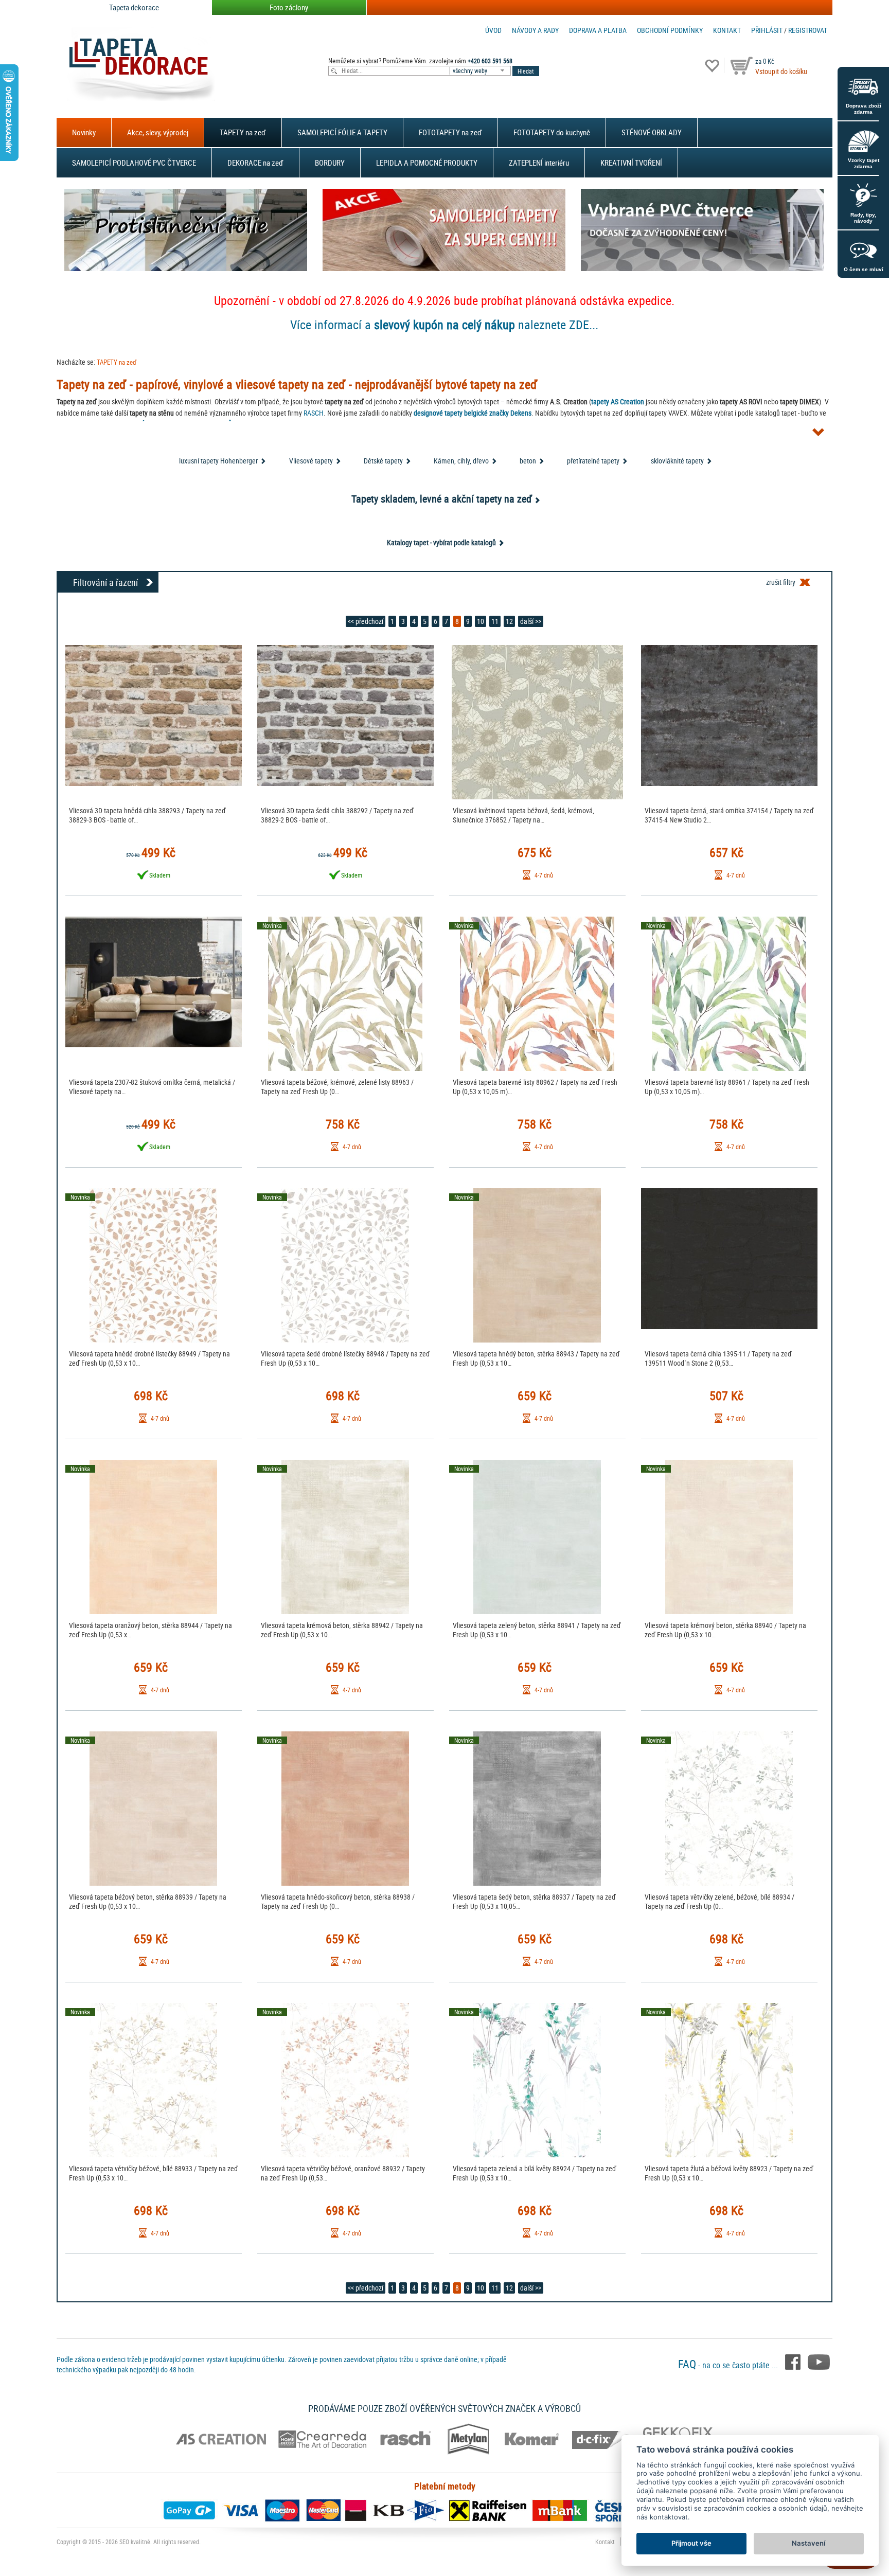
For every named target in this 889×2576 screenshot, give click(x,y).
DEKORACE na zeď (255, 163)
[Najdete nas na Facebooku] (794, 2361)
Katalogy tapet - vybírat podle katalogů (441, 542)
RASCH (314, 413)
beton (528, 461)
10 (481, 621)
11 (495, 621)
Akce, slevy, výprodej (158, 132)
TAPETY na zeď (243, 132)
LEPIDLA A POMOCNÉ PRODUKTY (427, 163)
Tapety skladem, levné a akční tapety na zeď (442, 499)
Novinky (84, 132)
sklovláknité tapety (677, 461)
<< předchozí (366, 621)
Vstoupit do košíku (781, 71)
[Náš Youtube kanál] (819, 2361)
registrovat (808, 30)
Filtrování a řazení (105, 582)
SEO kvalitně (135, 2542)
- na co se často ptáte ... (729, 2365)
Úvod (493, 30)
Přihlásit (767, 30)
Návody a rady (535, 30)
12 (509, 621)
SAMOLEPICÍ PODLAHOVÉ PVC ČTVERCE (134, 163)
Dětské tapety (383, 461)
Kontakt (727, 30)
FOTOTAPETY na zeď (450, 132)
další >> (531, 621)
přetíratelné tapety (593, 461)
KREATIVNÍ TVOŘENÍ (631, 163)
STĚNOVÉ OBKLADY (652, 132)
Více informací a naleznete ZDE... (444, 325)
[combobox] (481, 71)
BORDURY (330, 163)
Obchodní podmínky (670, 30)
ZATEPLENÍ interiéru (539, 163)
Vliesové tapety (311, 461)
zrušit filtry (781, 582)
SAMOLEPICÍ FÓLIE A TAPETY (342, 132)
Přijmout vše (691, 2543)
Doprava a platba (598, 30)
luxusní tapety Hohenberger (218, 461)
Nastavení (808, 2543)
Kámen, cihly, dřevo (461, 461)
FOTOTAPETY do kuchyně (552, 132)
